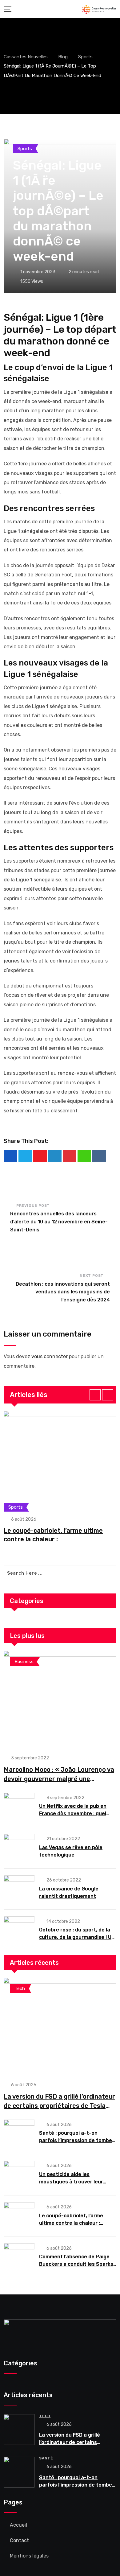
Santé (46, 2458)
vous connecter (50, 1356)
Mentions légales (29, 2556)
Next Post (92, 1276)
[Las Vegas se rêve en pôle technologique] (19, 1847)
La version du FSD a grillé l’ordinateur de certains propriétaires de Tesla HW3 (59, 2106)
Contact (19, 2540)
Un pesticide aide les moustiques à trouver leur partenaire (71, 2182)
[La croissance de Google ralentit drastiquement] (19, 1889)
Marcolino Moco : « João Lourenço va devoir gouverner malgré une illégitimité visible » (59, 1779)
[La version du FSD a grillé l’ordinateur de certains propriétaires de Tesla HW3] (60, 2026)
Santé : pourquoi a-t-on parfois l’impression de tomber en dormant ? (77, 2140)
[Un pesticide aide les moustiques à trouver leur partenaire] (19, 2174)
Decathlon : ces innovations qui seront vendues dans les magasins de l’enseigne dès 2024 (63, 1292)
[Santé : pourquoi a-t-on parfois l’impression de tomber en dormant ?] (19, 2133)
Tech (45, 2416)
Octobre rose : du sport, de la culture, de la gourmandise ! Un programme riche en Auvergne (77, 1937)
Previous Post (33, 1206)
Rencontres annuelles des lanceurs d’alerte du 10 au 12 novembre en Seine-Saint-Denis (59, 1222)
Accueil (18, 2525)
